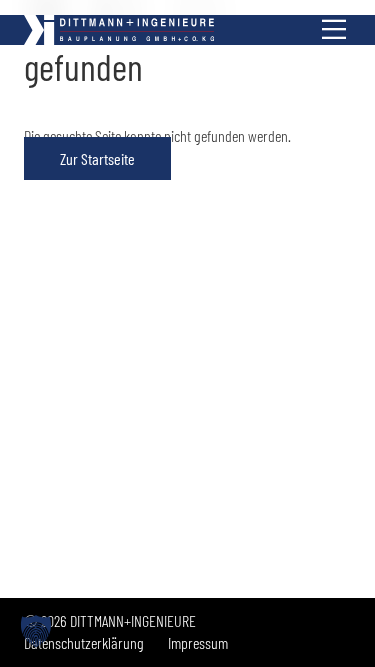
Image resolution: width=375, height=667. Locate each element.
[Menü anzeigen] (334, 30)
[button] (36, 631)
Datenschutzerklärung (84, 642)
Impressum (198, 642)
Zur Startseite (97, 158)
